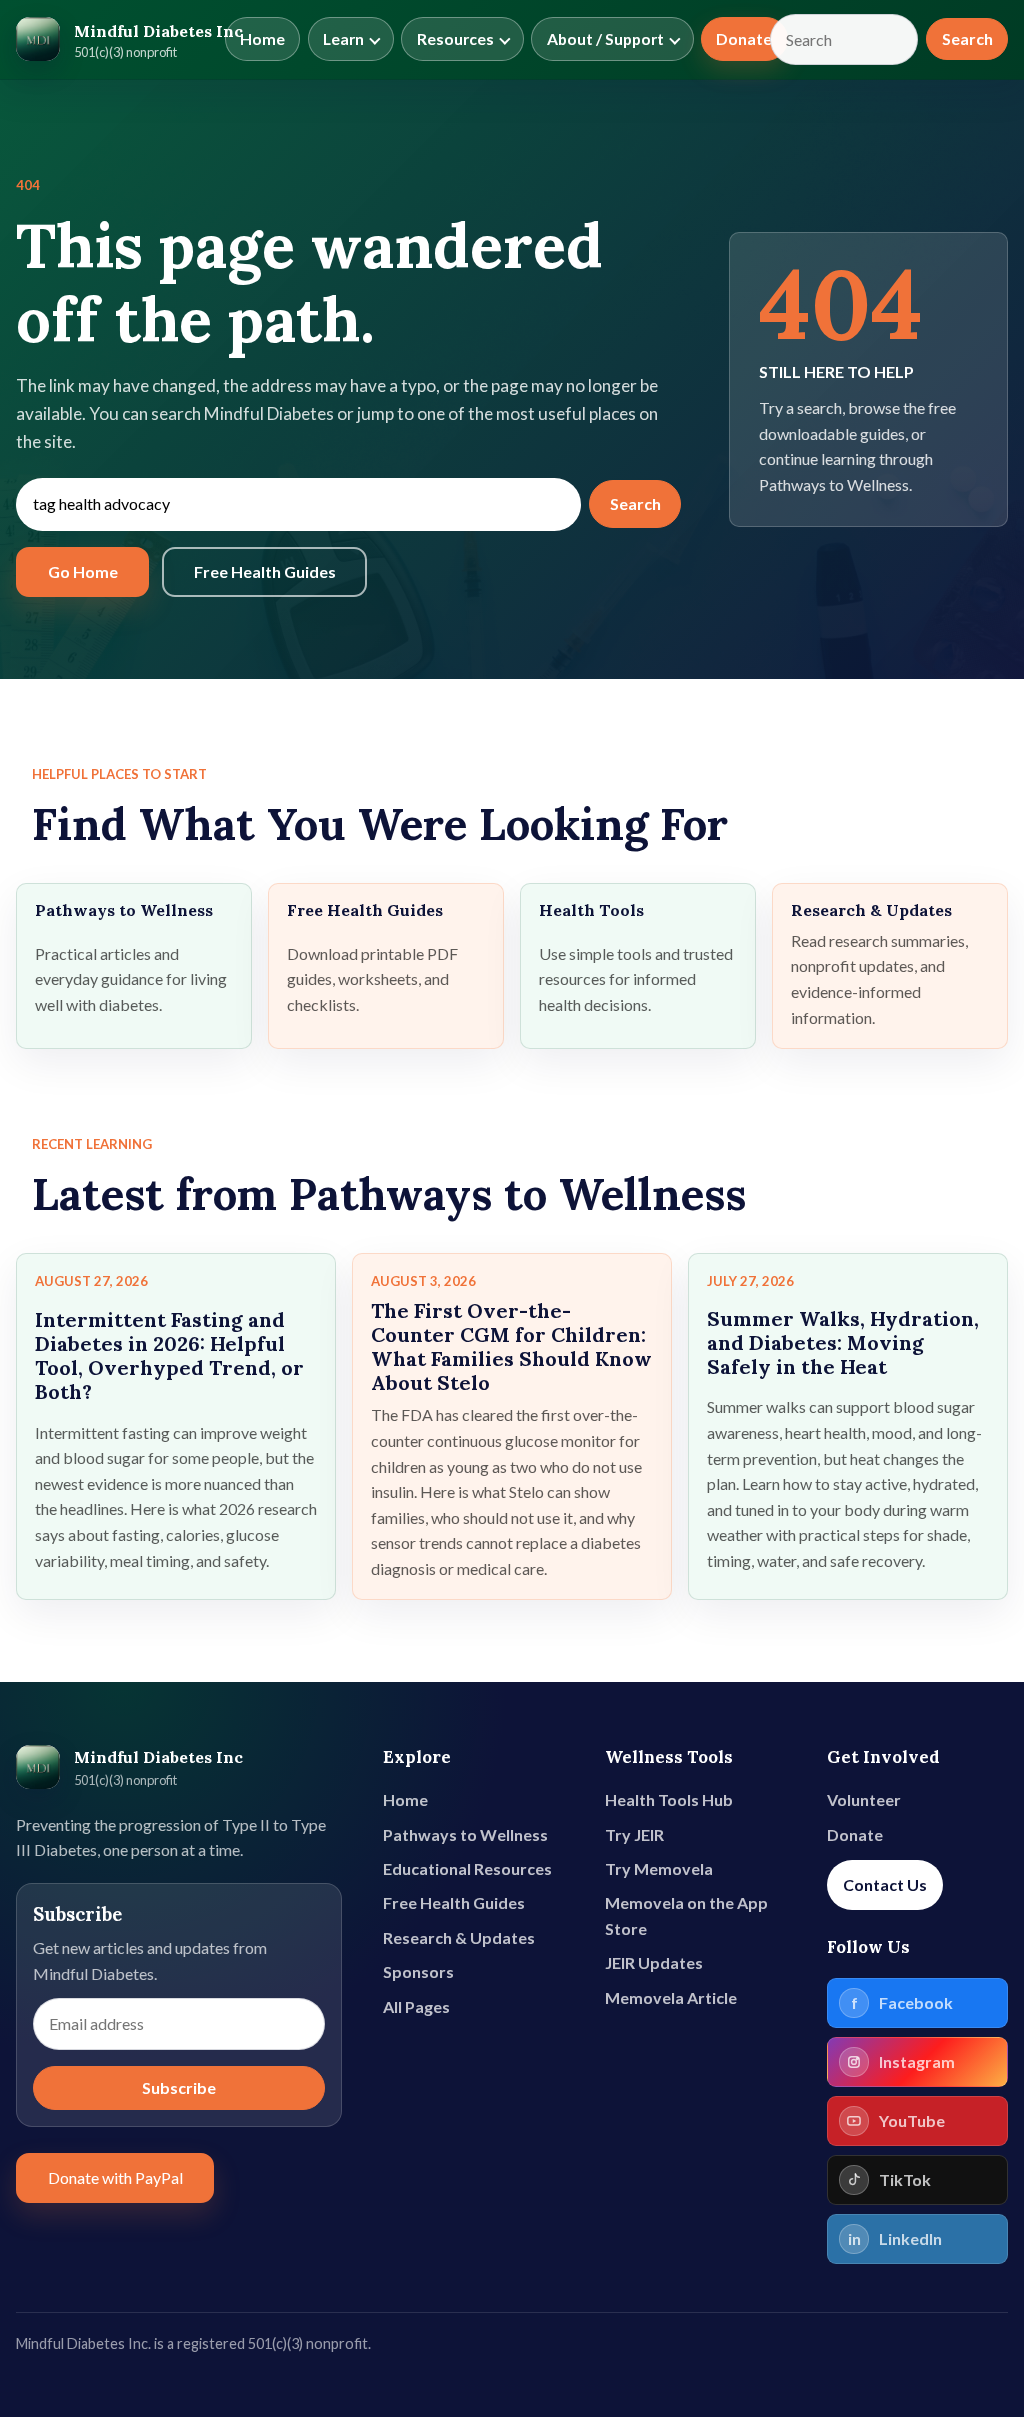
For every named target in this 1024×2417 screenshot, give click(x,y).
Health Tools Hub (669, 1799)
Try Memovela (659, 1868)
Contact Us (885, 1884)
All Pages (416, 2006)
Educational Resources (467, 1868)
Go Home (83, 571)
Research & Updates (459, 1937)
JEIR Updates (654, 1962)
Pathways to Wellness (465, 1834)
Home (262, 39)
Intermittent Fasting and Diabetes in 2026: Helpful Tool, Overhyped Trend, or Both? (169, 1355)
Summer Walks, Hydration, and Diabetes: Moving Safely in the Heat (843, 1342)
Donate (744, 39)
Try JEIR (634, 1834)
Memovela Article (671, 1997)
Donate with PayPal (115, 2177)
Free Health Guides (265, 571)
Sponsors (418, 1971)
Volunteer (864, 1799)
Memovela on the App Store (686, 1915)
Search (967, 38)
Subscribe (179, 2087)
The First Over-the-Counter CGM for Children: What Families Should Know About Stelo (511, 1346)
